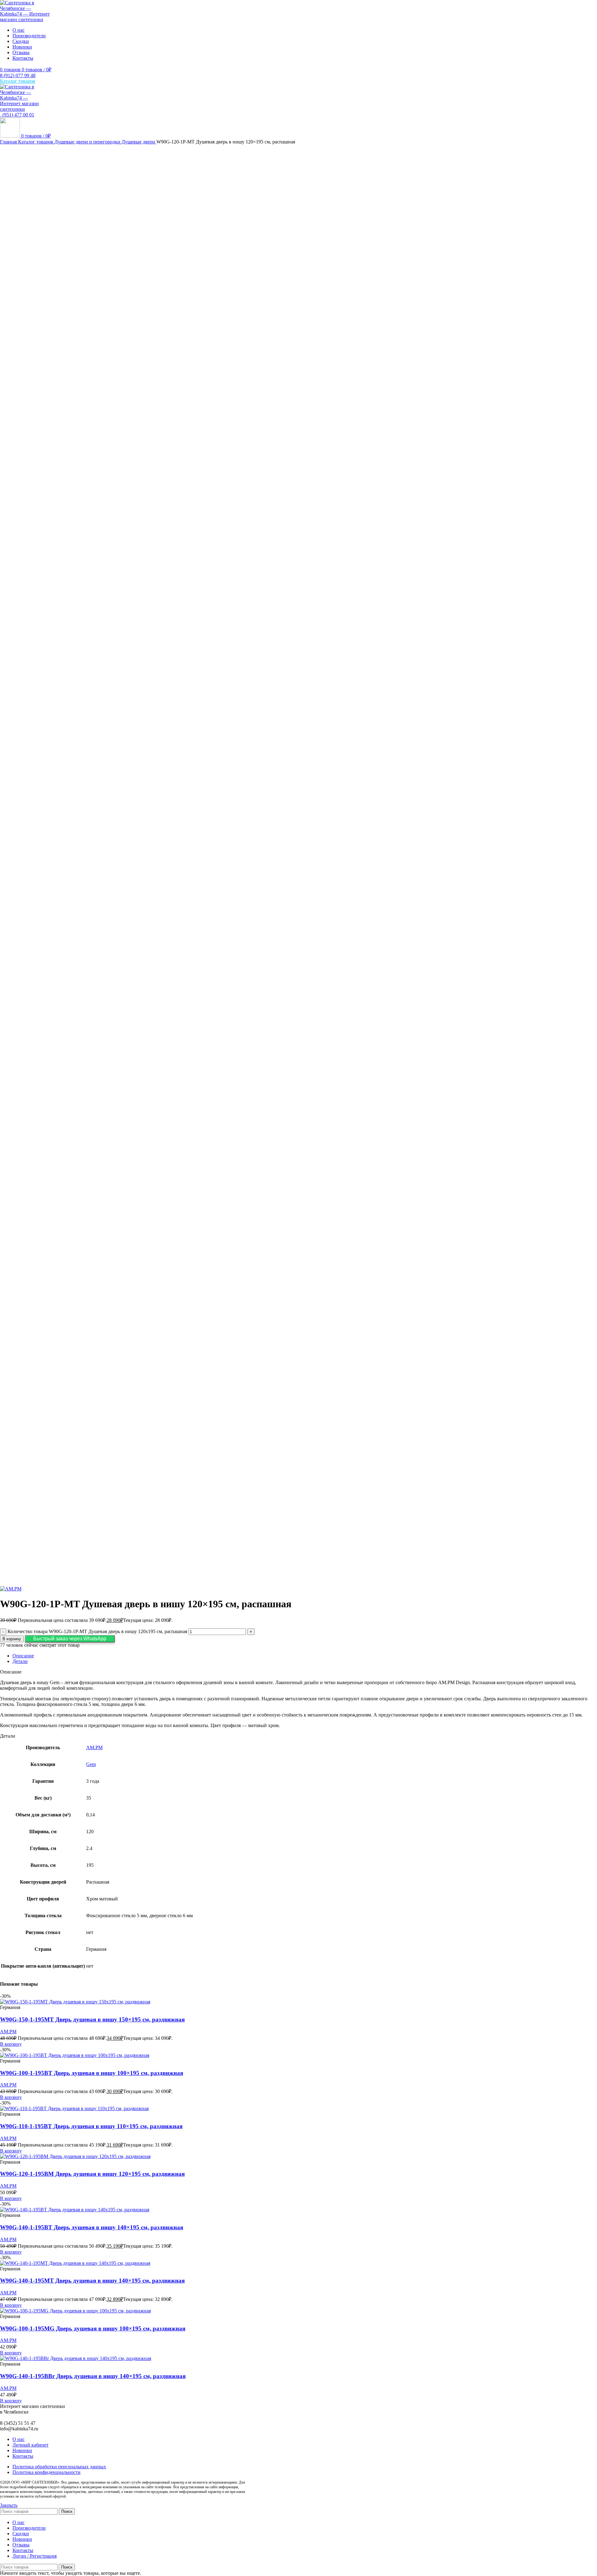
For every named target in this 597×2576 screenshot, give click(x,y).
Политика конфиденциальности (46, 2472)
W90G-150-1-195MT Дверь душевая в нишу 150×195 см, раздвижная (92, 2019)
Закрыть (9, 2505)
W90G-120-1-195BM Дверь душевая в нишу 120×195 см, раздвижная (92, 2174)
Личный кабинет (30, 2445)
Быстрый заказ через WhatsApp (70, 1639)
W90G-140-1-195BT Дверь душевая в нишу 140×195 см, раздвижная (92, 2227)
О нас (19, 2439)
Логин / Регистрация (35, 2556)
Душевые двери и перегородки (88, 142)
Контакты (23, 2456)
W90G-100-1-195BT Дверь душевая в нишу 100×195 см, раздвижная (92, 2073)
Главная (9, 142)
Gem (91, 1764)
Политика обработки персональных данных (59, 2467)
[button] (70, 1639)
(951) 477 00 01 (17, 115)
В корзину (12, 1639)
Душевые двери (139, 142)
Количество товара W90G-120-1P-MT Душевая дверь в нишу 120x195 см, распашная (97, 1631)
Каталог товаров (36, 142)
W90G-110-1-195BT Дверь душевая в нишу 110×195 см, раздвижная (91, 2126)
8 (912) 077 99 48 (18, 75)
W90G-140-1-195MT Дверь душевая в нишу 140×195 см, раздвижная (92, 2281)
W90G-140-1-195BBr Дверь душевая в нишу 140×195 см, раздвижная (93, 2376)
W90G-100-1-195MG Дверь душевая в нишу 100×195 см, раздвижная (93, 2328)
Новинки (22, 2450)
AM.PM (94, 1747)
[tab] (305, 1656)
